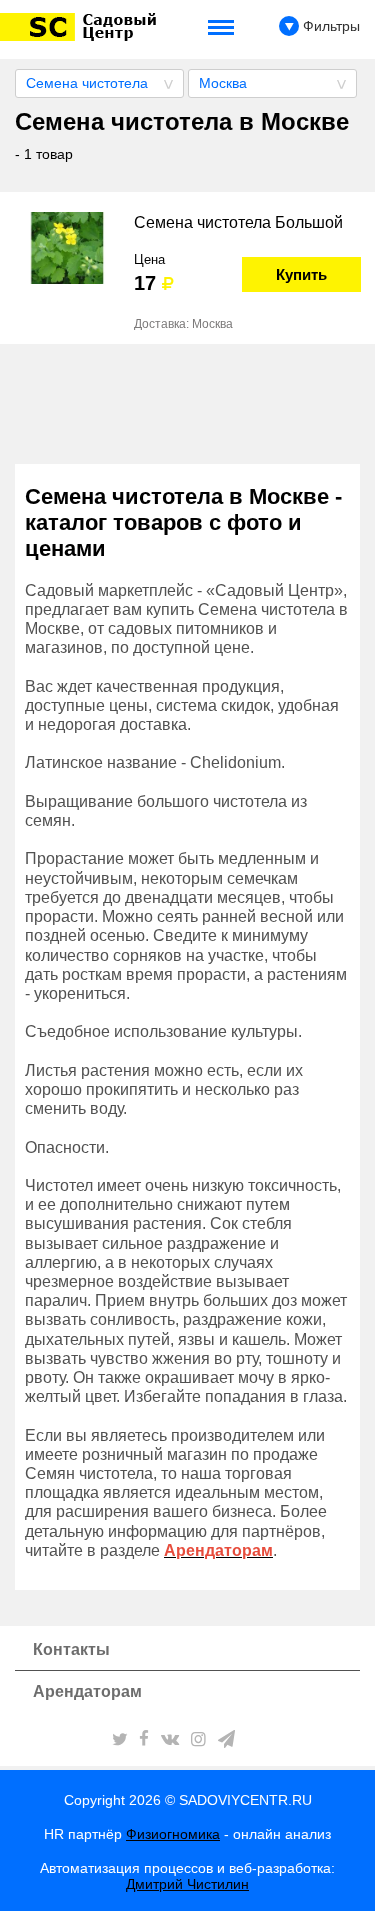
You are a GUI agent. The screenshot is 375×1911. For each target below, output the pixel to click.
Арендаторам (87, 1691)
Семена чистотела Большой (238, 222)
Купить (301, 274)
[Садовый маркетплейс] (81, 27)
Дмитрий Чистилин (187, 1884)
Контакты (71, 1649)
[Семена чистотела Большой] (67, 248)
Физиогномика (173, 1834)
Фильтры (329, 26)
